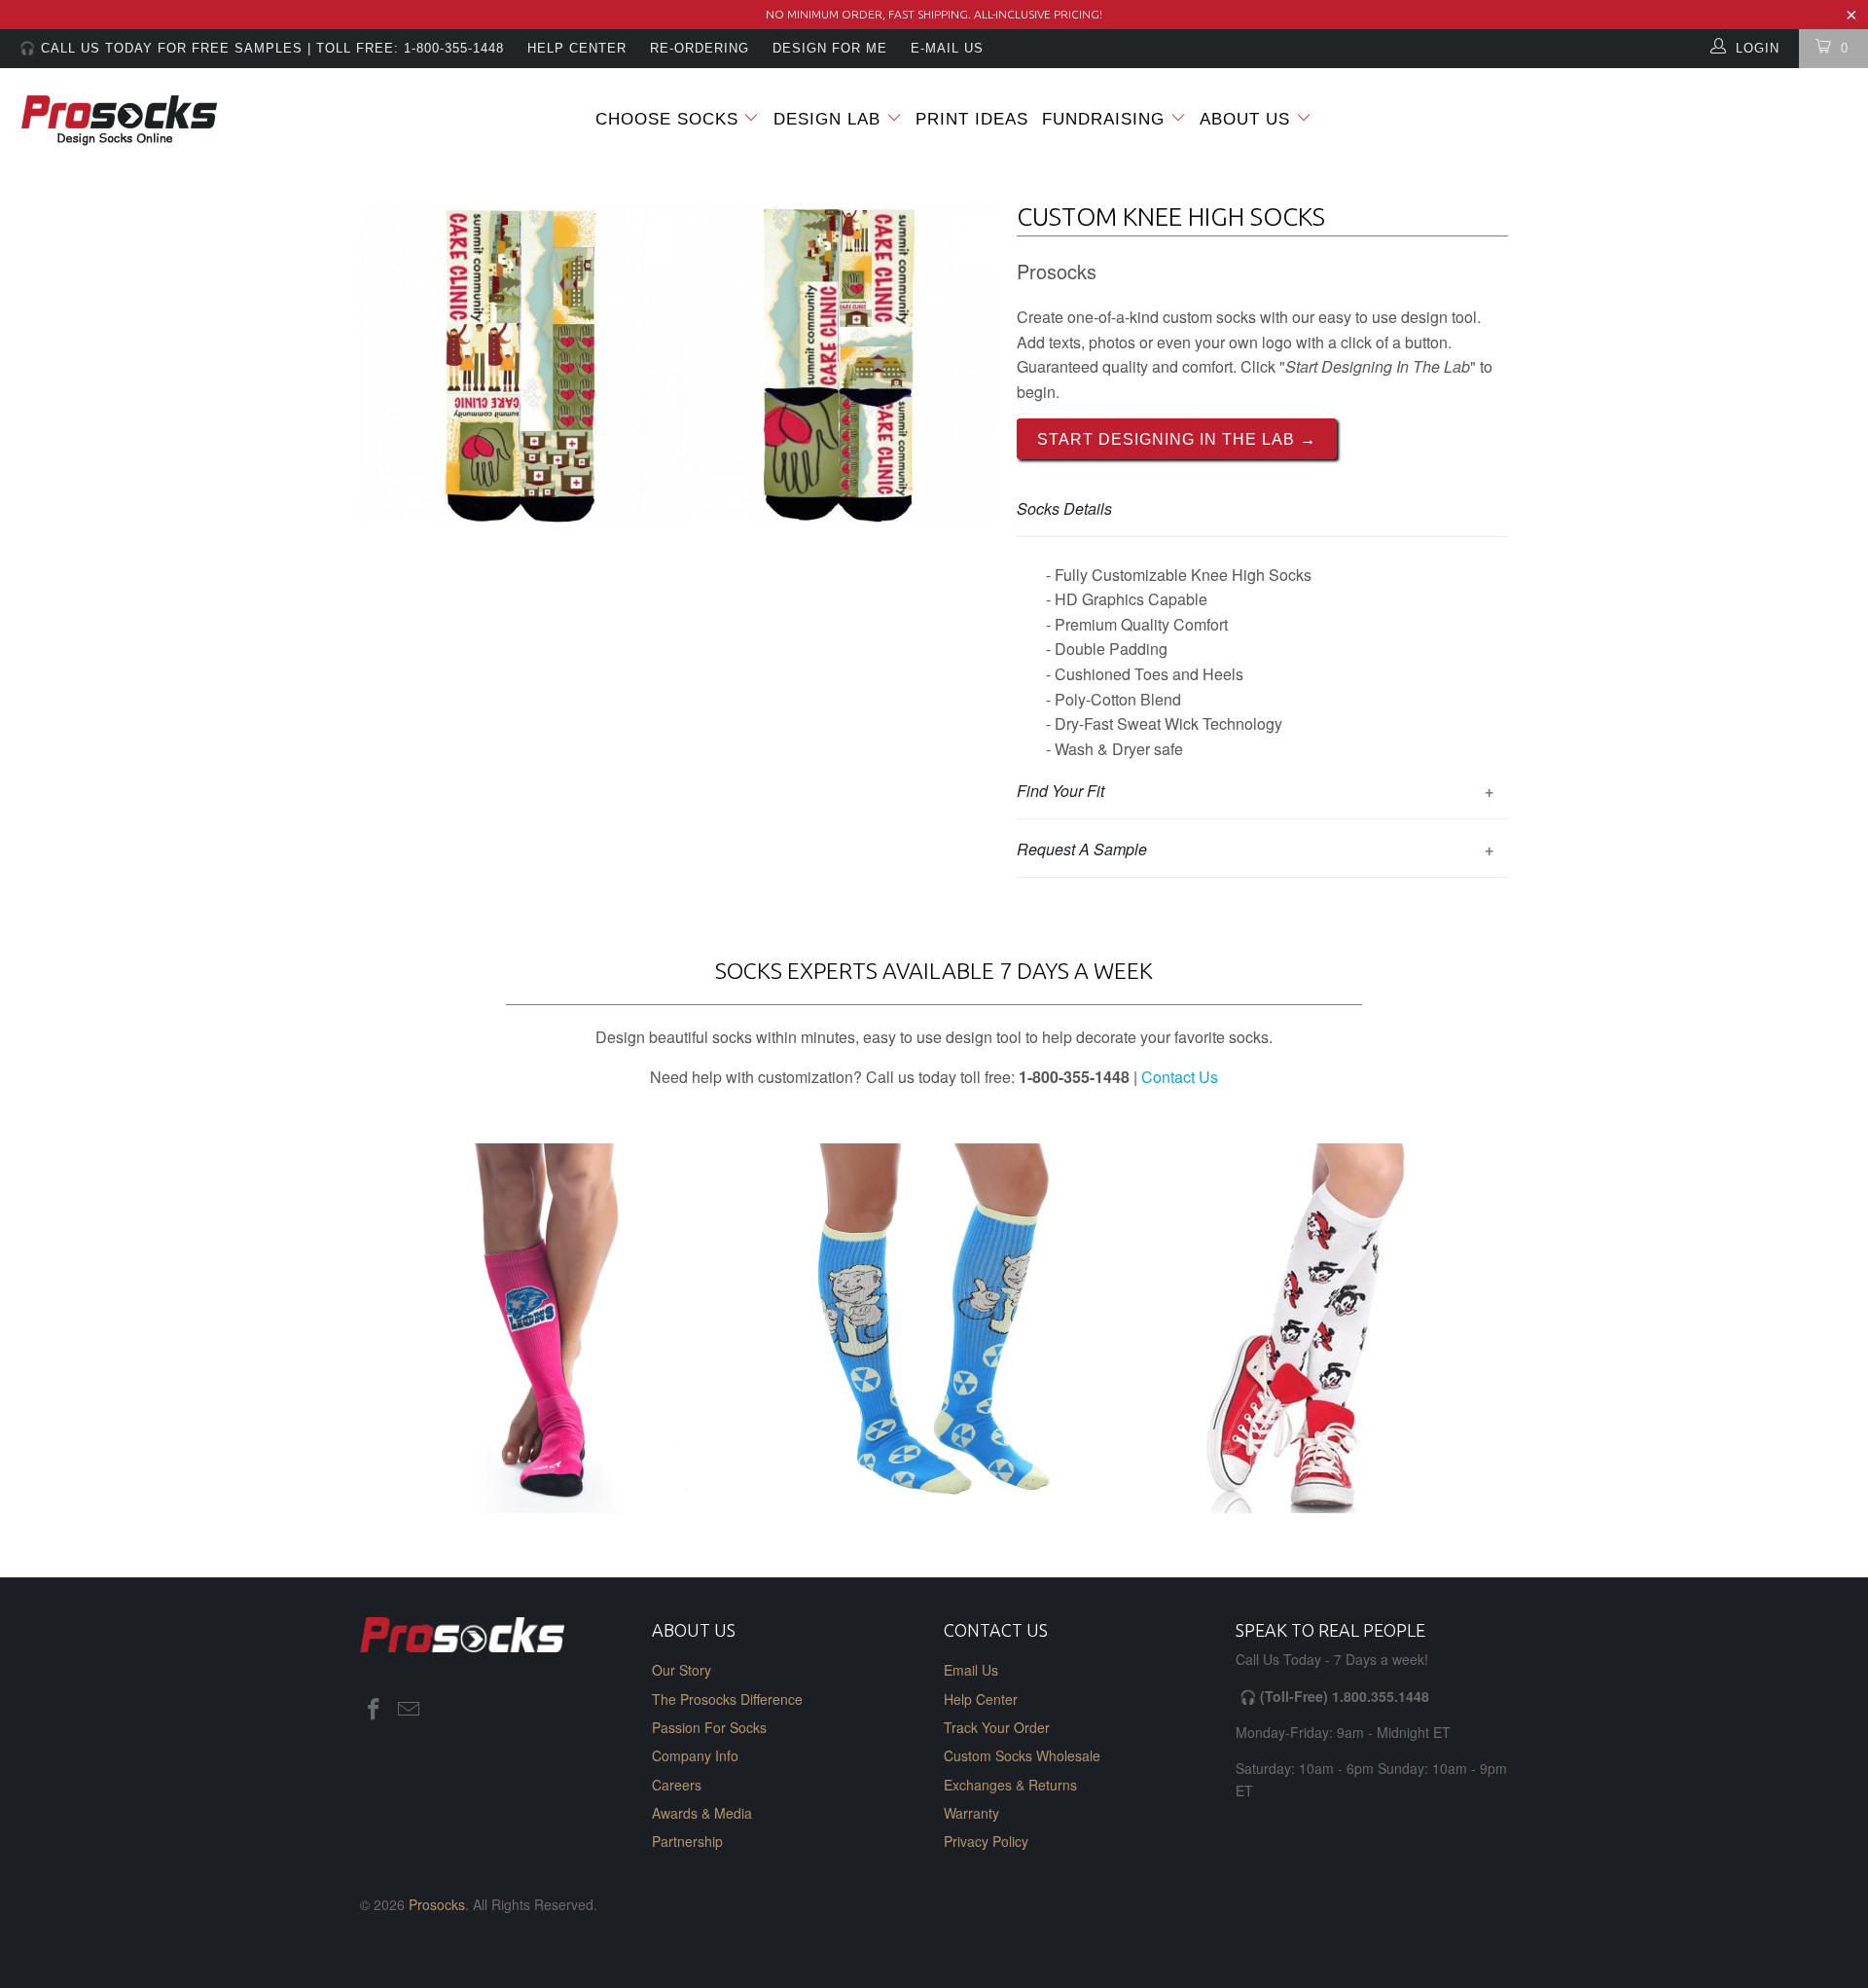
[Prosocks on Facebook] (375, 1710)
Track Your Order (997, 1727)
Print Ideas (972, 119)
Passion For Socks (709, 1727)
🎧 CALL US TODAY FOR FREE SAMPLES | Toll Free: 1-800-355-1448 (262, 48)
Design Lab (830, 119)
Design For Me (830, 48)
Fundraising (1103, 119)
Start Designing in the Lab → (1177, 439)
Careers (677, 1785)
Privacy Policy (986, 1841)
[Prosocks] (159, 121)
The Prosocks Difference (727, 1699)
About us (1248, 119)
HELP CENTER (577, 48)
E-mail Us (947, 48)
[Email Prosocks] (410, 1710)
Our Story (682, 1670)
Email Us (971, 1670)
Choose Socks (667, 119)
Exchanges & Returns (1010, 1785)
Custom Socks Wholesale (1022, 1755)
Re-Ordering (700, 48)
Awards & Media (702, 1813)
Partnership (687, 1841)
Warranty (971, 1813)
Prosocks (437, 1904)
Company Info (695, 1755)
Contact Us (1180, 1077)
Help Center (981, 1699)
